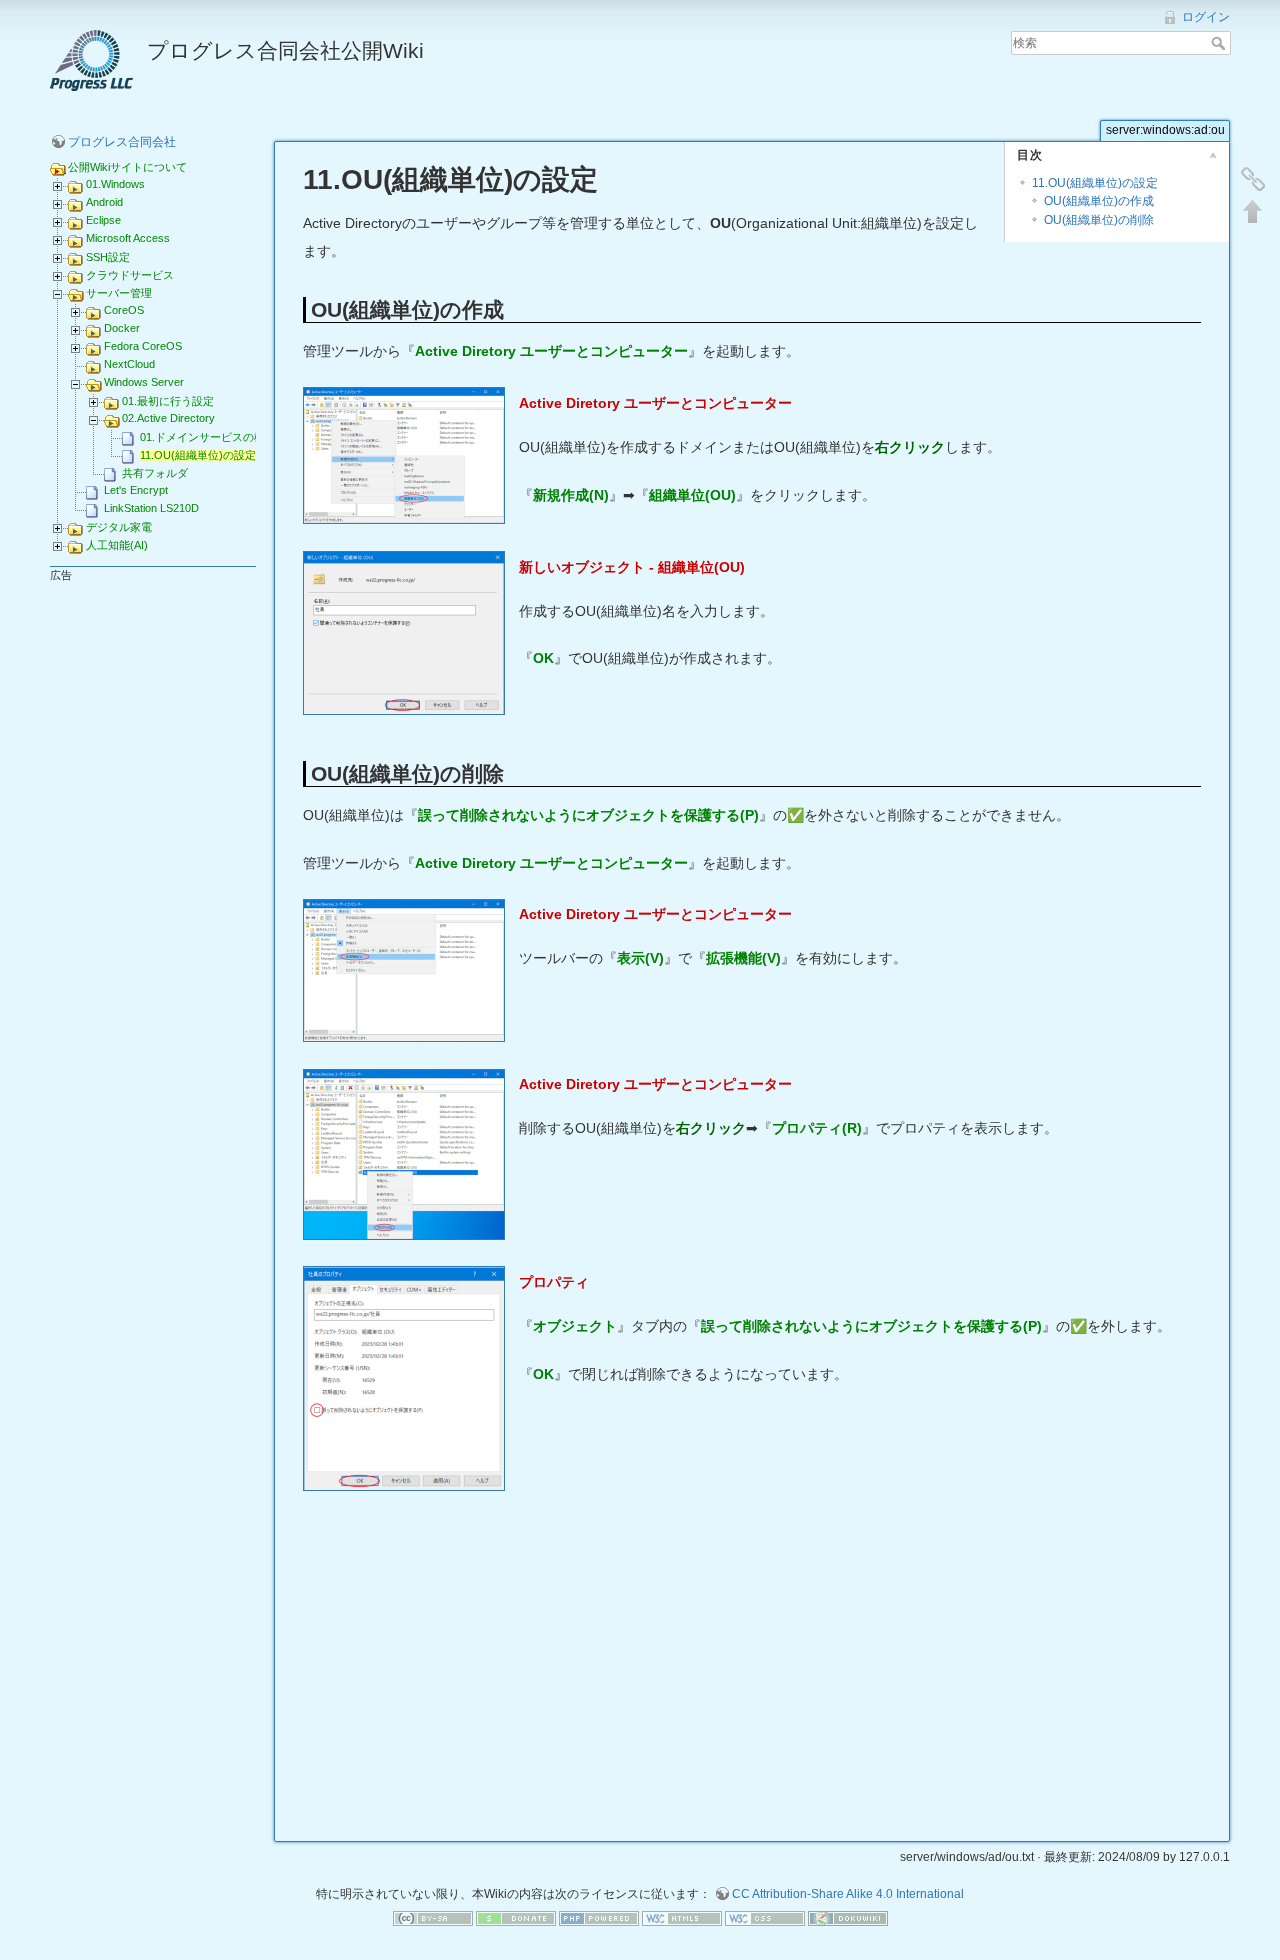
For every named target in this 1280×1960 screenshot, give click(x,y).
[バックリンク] (1253, 179)
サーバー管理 (119, 293)
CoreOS (124, 310)
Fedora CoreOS (143, 346)
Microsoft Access (128, 238)
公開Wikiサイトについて (127, 167)
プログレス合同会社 (122, 142)
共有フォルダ (155, 473)
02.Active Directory (168, 418)
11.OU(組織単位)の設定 (198, 455)
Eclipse (103, 220)
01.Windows (115, 184)
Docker (122, 328)
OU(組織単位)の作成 (1099, 201)
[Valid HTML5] (682, 1917)
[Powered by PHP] (599, 1917)
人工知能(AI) (117, 545)
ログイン (1206, 17)
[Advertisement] (752, 1673)
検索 (1220, 43)
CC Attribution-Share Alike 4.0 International (848, 1894)
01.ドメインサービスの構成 (208, 437)
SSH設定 (108, 257)
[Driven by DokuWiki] (848, 1917)
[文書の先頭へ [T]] (1253, 211)
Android (104, 202)
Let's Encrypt (136, 490)
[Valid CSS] (765, 1917)
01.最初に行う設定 (168, 401)
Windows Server (144, 382)
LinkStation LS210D (151, 508)
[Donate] (516, 1917)
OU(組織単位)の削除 (1099, 220)
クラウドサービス (130, 275)
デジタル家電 (119, 527)
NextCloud (129, 364)
